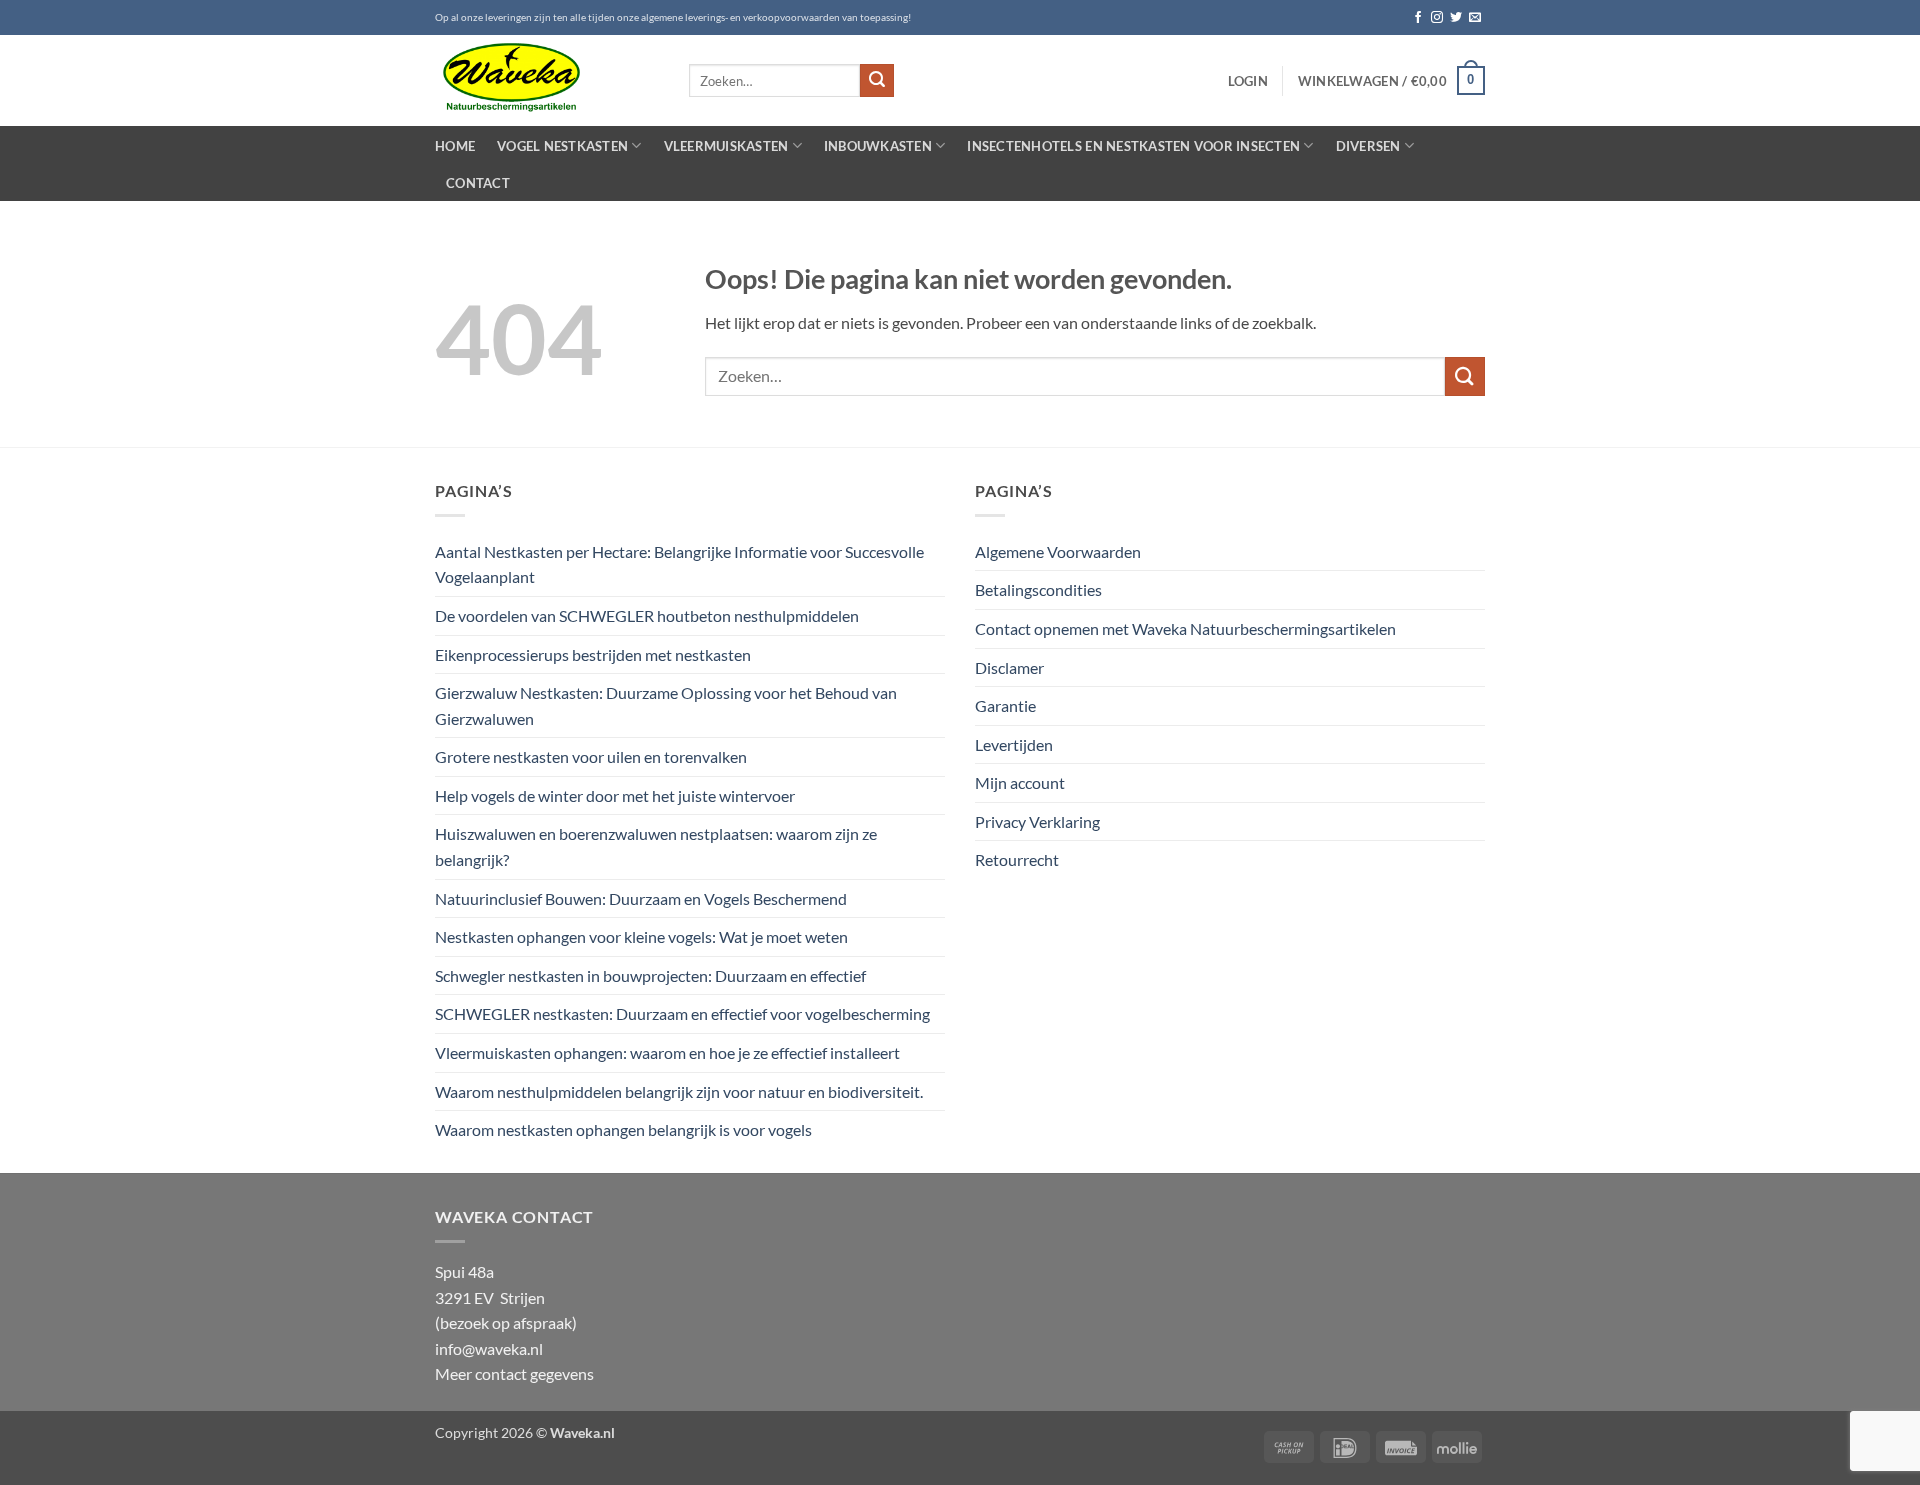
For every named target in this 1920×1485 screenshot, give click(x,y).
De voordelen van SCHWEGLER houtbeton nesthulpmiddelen (647, 615)
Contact (478, 183)
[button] (1248, 81)
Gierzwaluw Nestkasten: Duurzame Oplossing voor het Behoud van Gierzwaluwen (666, 705)
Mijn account (1020, 782)
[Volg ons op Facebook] (1418, 18)
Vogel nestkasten (562, 146)
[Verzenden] (877, 81)
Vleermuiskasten (726, 146)
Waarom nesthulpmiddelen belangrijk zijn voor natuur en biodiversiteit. (679, 1091)
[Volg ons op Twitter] (1456, 18)
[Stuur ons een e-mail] (1475, 18)
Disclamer (1009, 667)
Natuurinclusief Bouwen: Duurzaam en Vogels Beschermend (641, 898)
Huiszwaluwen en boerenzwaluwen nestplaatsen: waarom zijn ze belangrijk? (656, 846)
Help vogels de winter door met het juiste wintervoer (615, 795)
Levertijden (1014, 744)
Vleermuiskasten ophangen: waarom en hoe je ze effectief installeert (667, 1052)
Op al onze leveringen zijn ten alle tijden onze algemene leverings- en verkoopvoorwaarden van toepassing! (673, 17)
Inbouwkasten (878, 146)
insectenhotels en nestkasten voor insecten (1133, 146)
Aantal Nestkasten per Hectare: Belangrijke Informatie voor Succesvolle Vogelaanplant (679, 564)
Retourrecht (1017, 859)
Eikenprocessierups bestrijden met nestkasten (593, 654)
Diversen (1368, 146)
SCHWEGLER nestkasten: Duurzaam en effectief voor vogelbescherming (682, 1013)
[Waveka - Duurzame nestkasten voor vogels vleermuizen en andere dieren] (547, 80)
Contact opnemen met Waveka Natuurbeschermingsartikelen (1185, 628)
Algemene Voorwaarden (1058, 551)
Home (455, 146)
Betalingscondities (1038, 589)
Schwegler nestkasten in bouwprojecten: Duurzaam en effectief (650, 975)
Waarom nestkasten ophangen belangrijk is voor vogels (623, 1129)
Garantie (1005, 705)
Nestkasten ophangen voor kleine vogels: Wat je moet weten (641, 936)
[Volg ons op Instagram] (1437, 18)
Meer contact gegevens (514, 1373)
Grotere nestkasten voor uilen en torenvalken (591, 756)
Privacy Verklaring (1037, 821)
